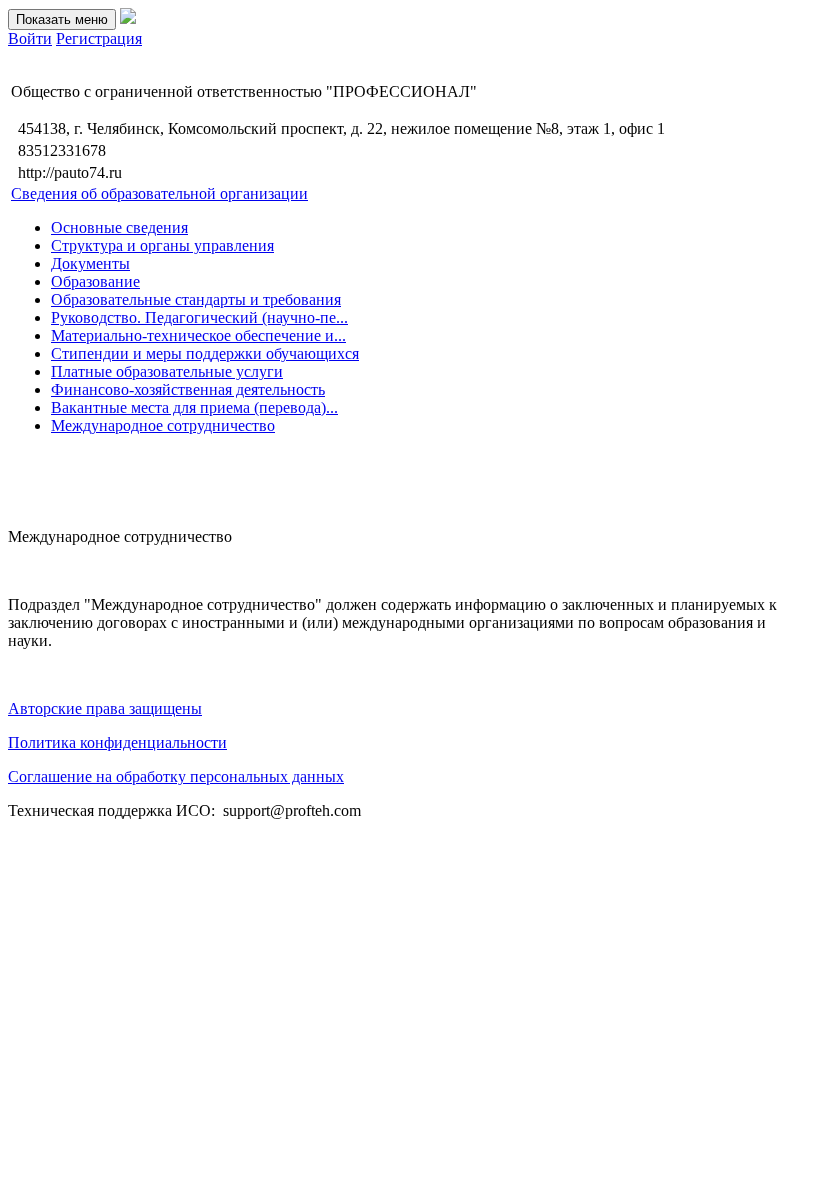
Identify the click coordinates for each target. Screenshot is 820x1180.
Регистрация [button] (99, 38)
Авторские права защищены (105, 708)
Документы (90, 263)
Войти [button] (30, 38)
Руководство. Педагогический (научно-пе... (199, 317)
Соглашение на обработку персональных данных (176, 776)
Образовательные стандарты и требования (196, 299)
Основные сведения (119, 227)
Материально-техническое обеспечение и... (198, 335)
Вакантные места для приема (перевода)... (194, 407)
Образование (95, 281)
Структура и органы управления (162, 245)
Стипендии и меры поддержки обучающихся (205, 353)
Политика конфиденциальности (117, 742)
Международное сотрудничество (163, 425)
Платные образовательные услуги (167, 371)
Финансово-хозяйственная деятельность (188, 389)
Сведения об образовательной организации (159, 193)
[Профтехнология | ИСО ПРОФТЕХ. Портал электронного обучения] (128, 18)
